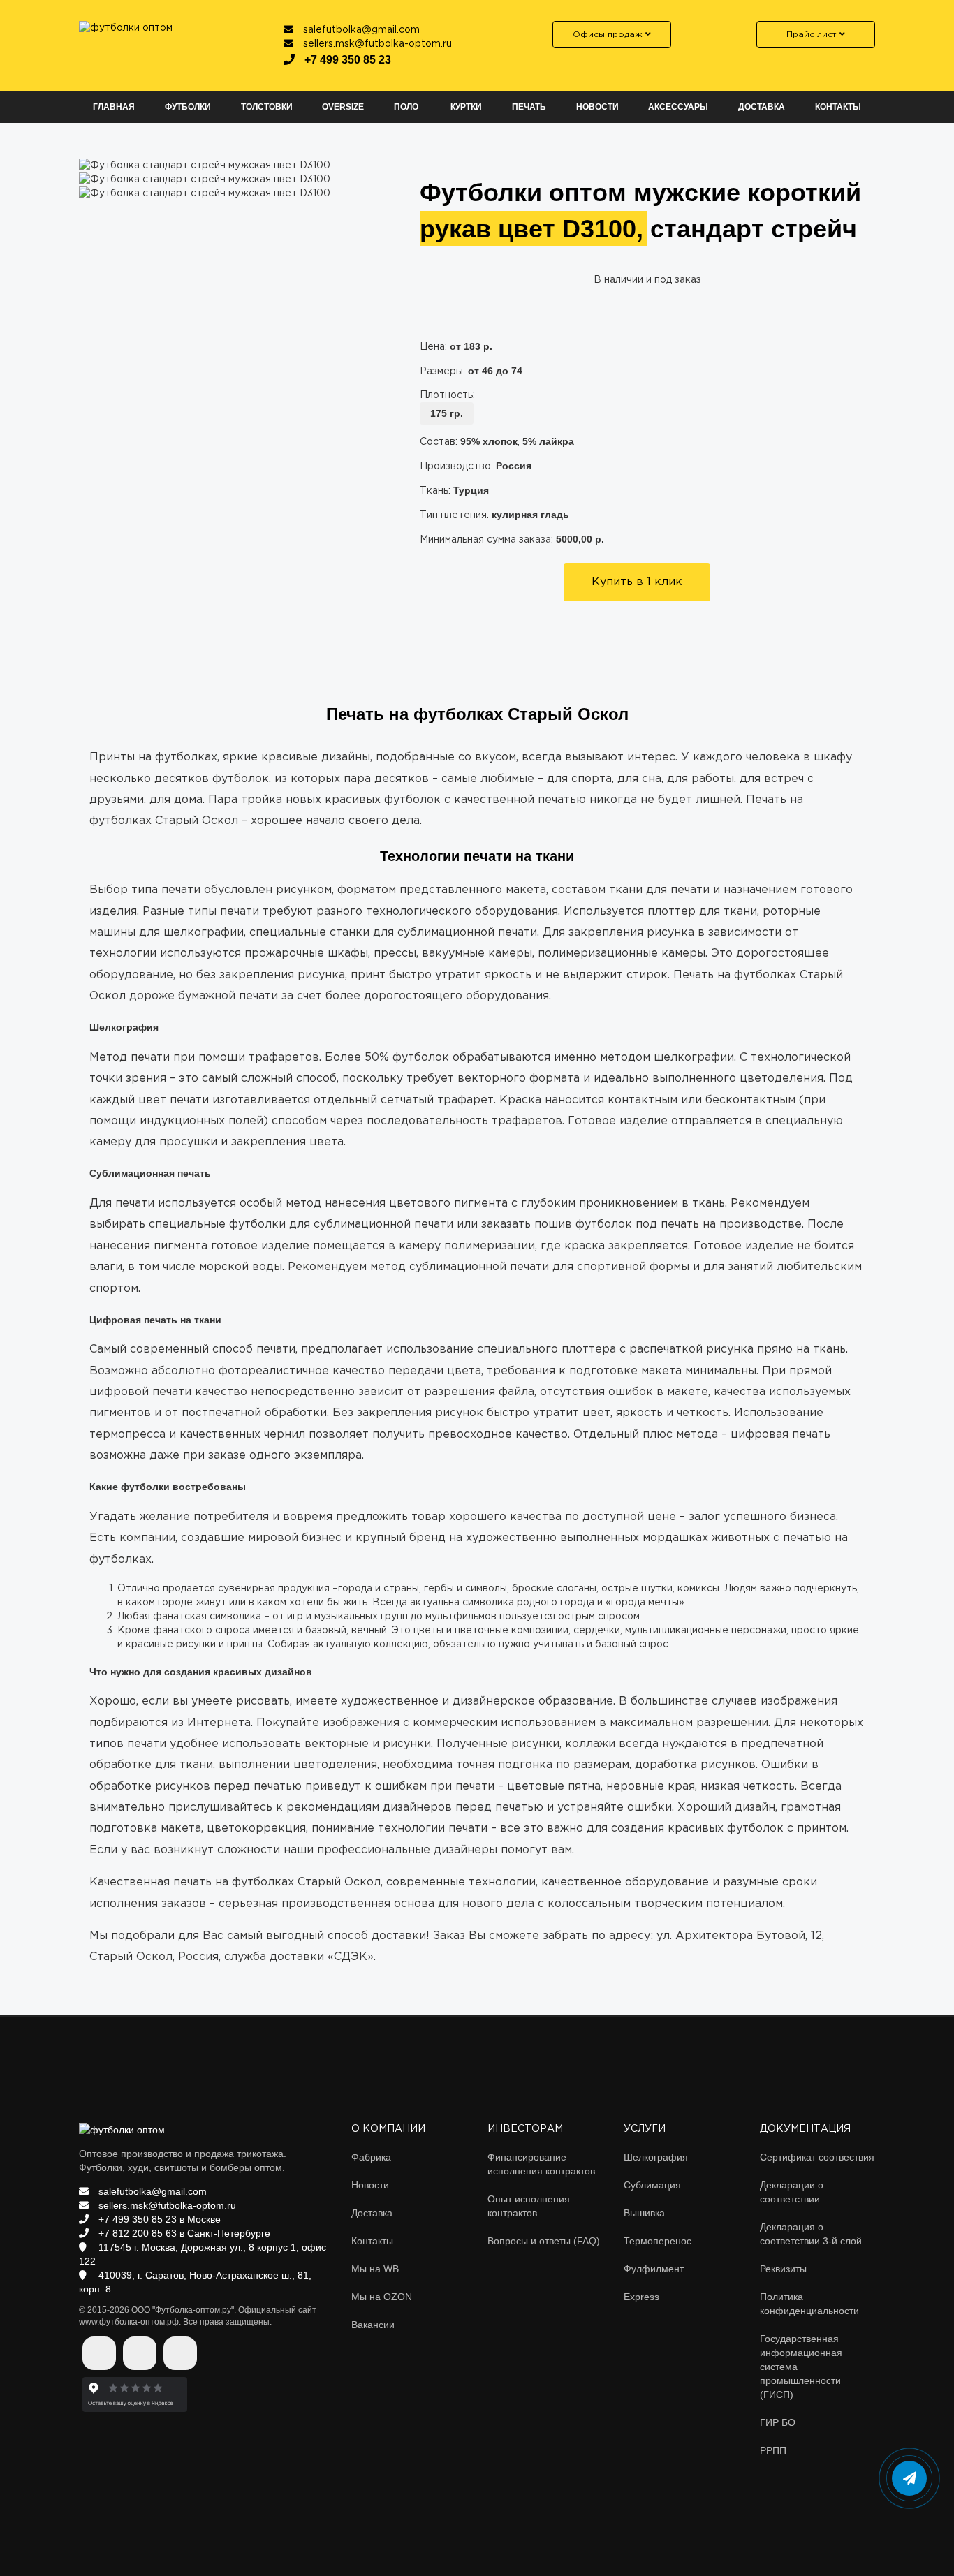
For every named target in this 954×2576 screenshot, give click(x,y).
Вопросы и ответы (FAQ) (544, 2241)
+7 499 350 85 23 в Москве (158, 2219)
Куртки (466, 107)
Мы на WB (375, 2269)
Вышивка (644, 2213)
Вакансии (373, 2325)
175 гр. (447, 413)
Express (641, 2297)
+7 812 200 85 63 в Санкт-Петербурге (183, 2233)
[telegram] (140, 2353)
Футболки (188, 107)
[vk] (99, 2353)
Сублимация (652, 2185)
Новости (597, 107)
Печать (529, 107)
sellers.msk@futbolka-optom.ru (376, 44)
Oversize (343, 107)
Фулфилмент (654, 2269)
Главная (114, 107)
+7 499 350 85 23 (346, 60)
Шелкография (656, 2157)
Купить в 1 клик (637, 582)
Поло (406, 107)
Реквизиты (783, 2269)
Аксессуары (678, 107)
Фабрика (371, 2157)
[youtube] (180, 2353)
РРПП (773, 2450)
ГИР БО (778, 2422)
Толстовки (267, 107)
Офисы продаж (609, 35)
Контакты (838, 107)
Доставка (762, 107)
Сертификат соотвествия (817, 2157)
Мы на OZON (382, 2297)
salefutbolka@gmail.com (360, 30)
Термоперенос (658, 2241)
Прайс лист (813, 35)
